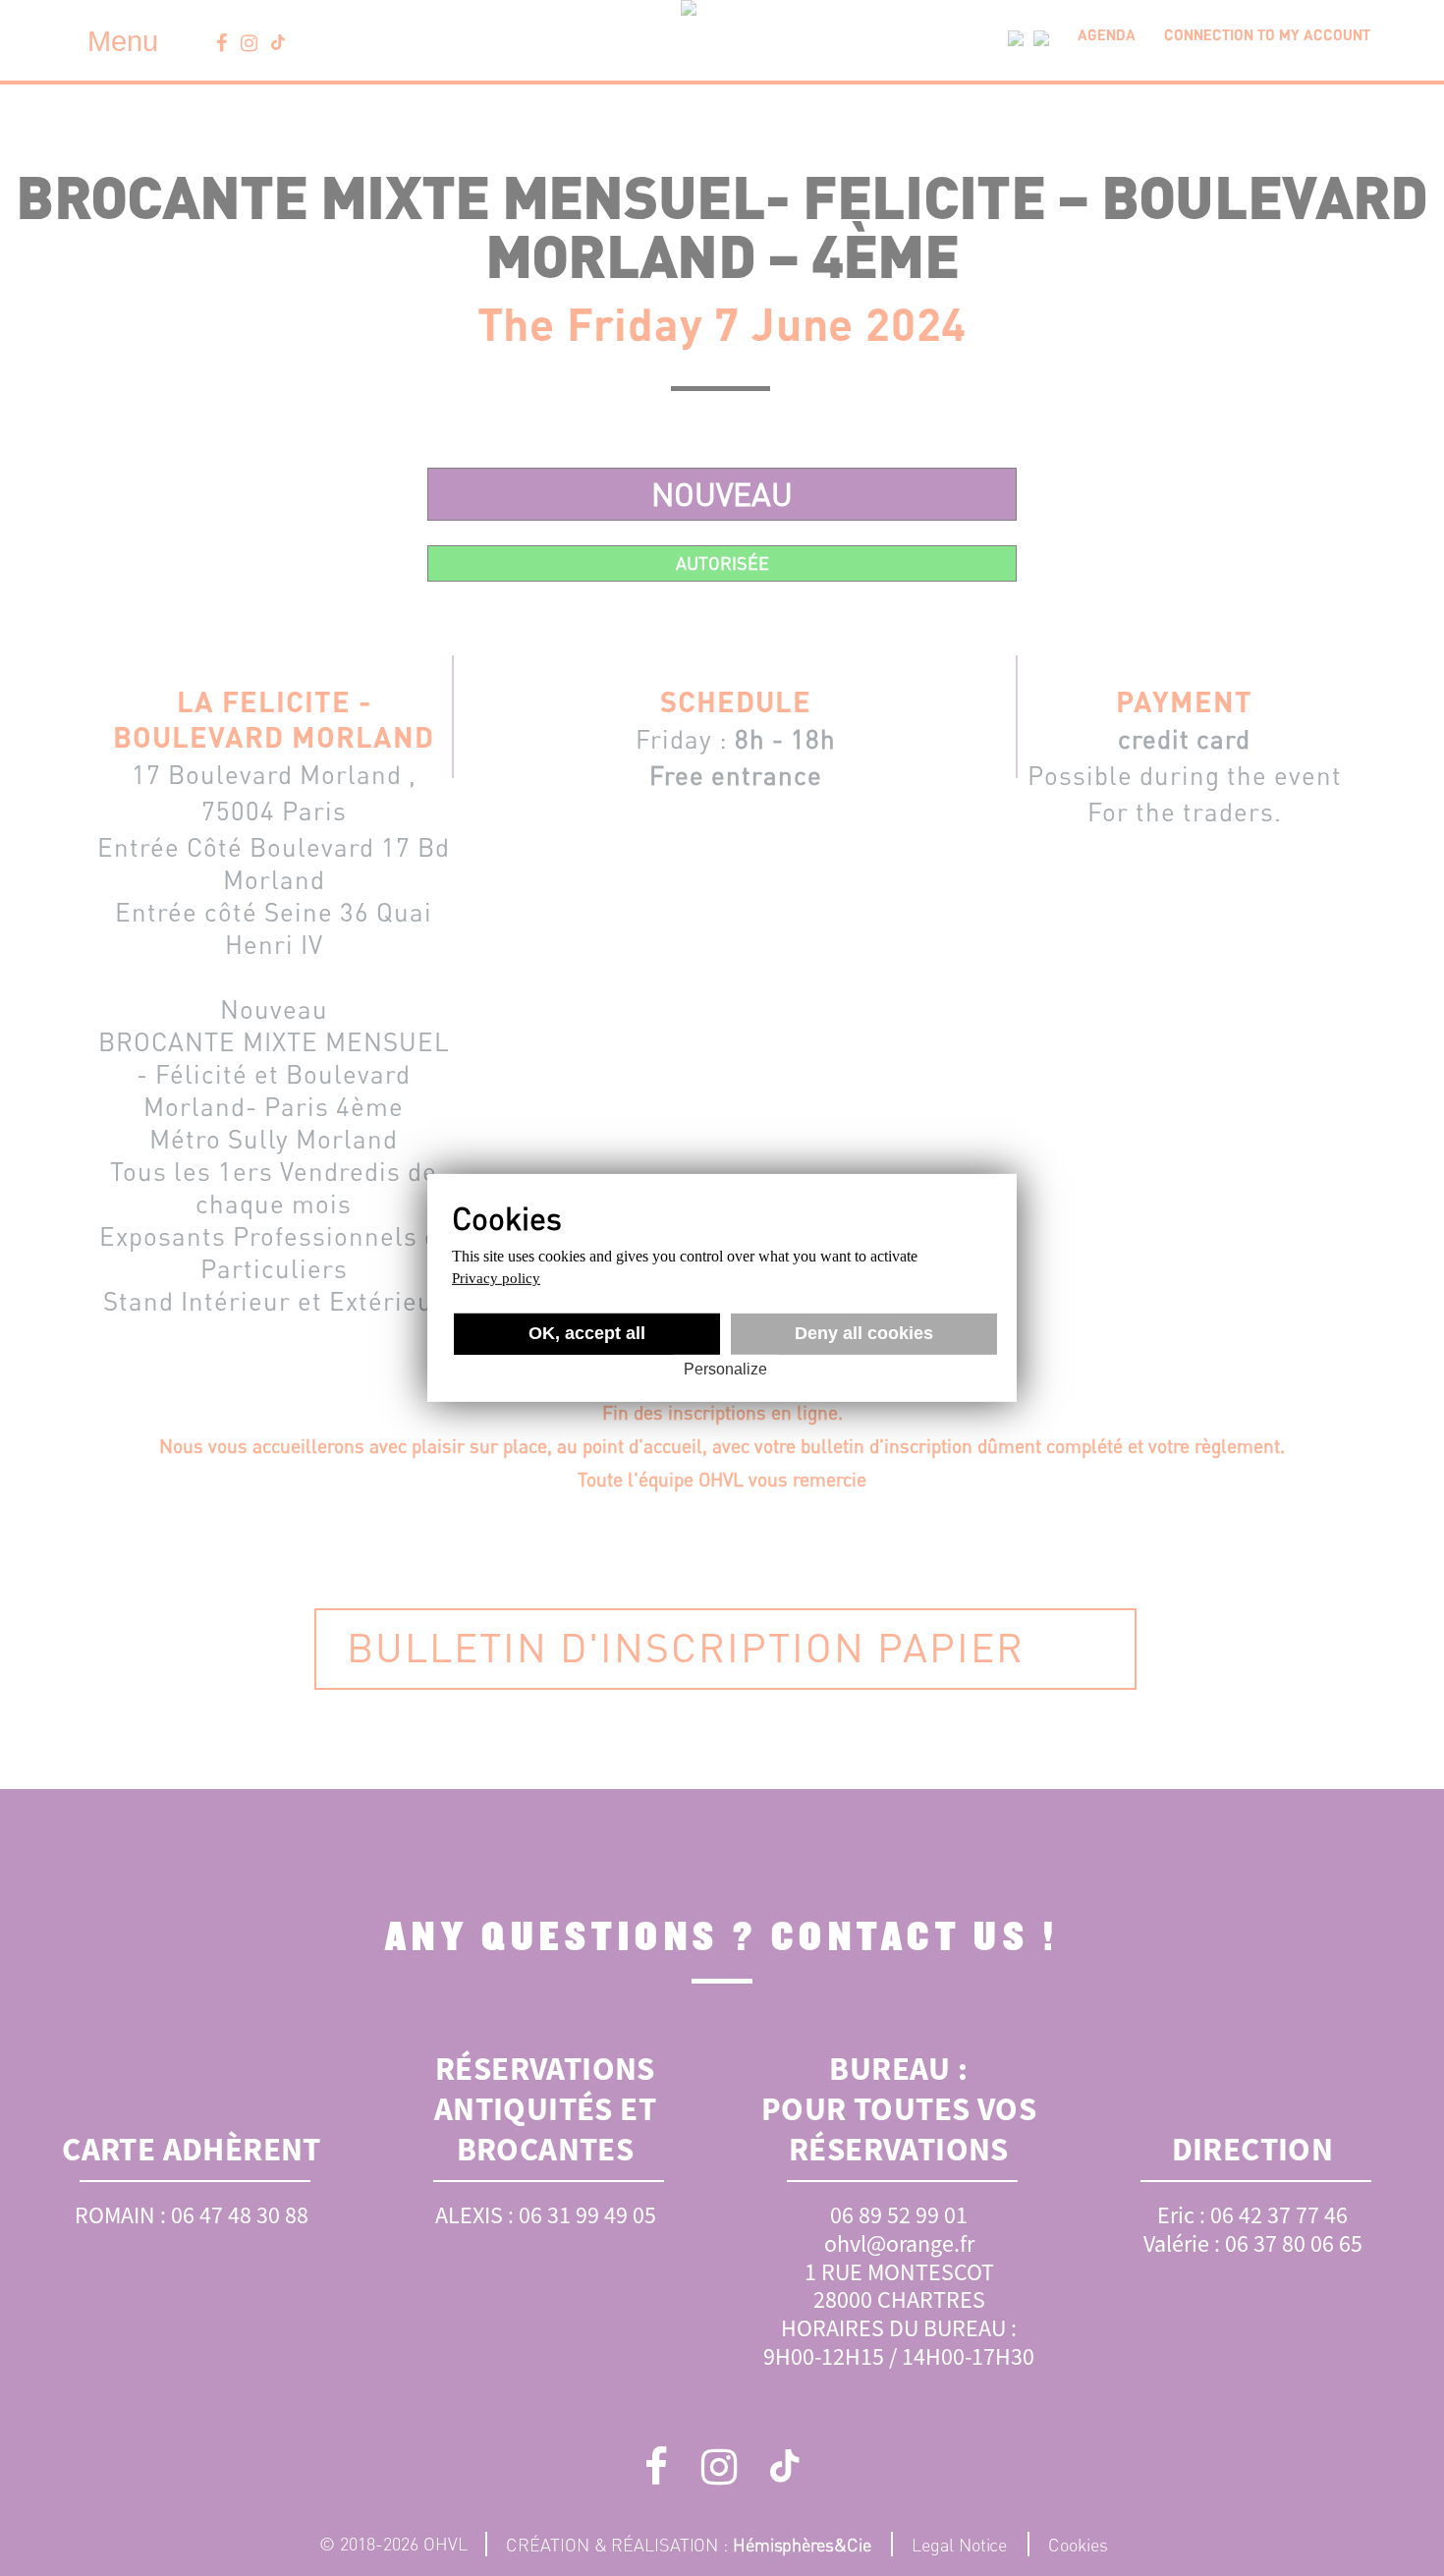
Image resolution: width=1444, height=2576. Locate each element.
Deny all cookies (864, 1333)
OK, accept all (587, 1333)
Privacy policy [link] (496, 1278)
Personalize (725, 1369)
